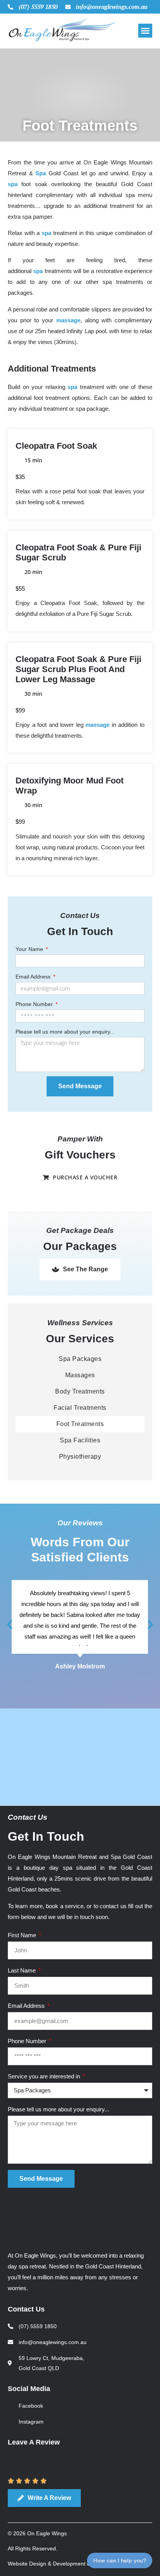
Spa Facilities (80, 1440)
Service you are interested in (45, 2076)
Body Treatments (80, 1391)
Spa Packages (80, 1359)
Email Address (34, 977)
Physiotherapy (80, 1457)
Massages (80, 1375)
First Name (23, 1935)
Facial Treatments (80, 1408)
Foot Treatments (80, 1424)
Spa (41, 173)
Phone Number (35, 1004)
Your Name (30, 949)
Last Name (23, 1970)
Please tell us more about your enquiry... (65, 1032)
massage (68, 320)
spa (13, 184)
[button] (145, 31)
